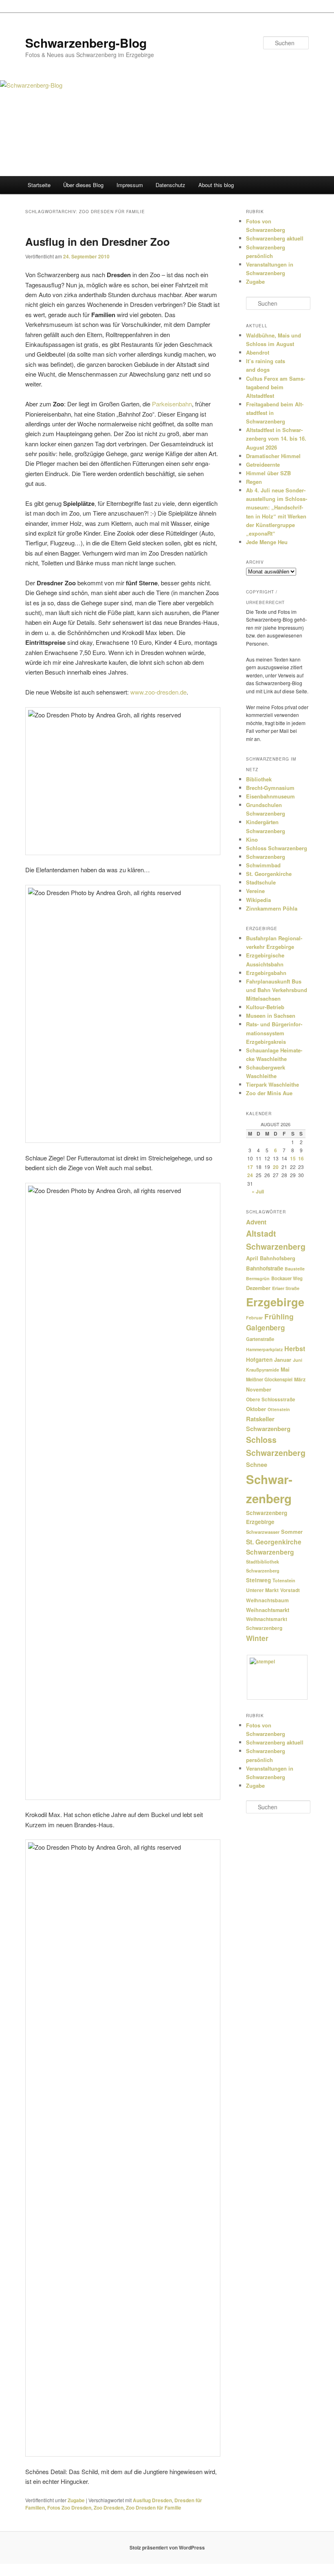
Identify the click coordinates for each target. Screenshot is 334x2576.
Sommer (292, 1532)
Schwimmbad (263, 865)
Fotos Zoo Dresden (69, 2508)
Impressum (130, 185)
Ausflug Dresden (152, 2500)
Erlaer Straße (286, 1288)
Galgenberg (265, 1328)
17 (250, 1167)
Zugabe (76, 2500)
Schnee (257, 1464)
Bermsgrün (258, 1278)
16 (301, 1158)
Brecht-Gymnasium (270, 788)
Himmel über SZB (268, 473)
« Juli (258, 1191)
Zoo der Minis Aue (269, 1093)
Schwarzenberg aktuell (275, 238)
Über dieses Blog (83, 185)
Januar (283, 1360)
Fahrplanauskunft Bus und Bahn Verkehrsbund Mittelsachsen (277, 990)
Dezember (258, 1288)
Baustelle (295, 1269)
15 (293, 1158)
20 (276, 1167)
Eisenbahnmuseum (270, 796)
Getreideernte (263, 464)
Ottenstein (279, 1409)
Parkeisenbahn (172, 404)
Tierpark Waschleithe (272, 1084)
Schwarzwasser (263, 1532)
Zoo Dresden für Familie (154, 2508)
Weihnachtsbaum (267, 1600)
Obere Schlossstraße (271, 1399)
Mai (285, 1369)
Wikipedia (258, 900)
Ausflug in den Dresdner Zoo (98, 241)
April (252, 1258)
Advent (256, 1222)
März (300, 1379)
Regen (254, 482)
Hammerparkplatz (264, 1349)
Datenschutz (170, 185)
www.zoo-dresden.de (158, 692)
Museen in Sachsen (271, 1016)
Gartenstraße (260, 1339)
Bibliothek (259, 779)
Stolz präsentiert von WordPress (167, 2547)
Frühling (279, 1316)
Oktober (256, 1409)
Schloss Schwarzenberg (277, 848)
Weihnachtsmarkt (268, 1610)
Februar (254, 1318)
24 (250, 1175)
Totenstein (284, 1580)
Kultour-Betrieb (265, 1007)
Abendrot (258, 352)
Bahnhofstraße (265, 1268)
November (259, 1389)
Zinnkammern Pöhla (272, 908)
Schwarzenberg (266, 857)
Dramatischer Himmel (273, 456)
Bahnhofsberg (278, 1258)
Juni (298, 1360)
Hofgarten (259, 1360)
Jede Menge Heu (267, 542)
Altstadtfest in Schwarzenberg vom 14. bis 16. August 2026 (276, 438)
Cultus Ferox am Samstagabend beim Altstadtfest (276, 387)
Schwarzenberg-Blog (86, 43)
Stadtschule (261, 882)
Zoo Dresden (109, 2508)
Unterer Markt (262, 1590)
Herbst (295, 1349)
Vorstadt (290, 1590)
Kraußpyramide (263, 1370)
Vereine (255, 891)
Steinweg (258, 1580)
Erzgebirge (275, 1302)
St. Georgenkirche (269, 874)
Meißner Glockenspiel (269, 1379)
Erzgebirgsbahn (266, 973)
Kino (252, 839)
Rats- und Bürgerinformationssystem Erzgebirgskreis (274, 1033)
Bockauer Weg (287, 1278)
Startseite (39, 185)
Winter (257, 1638)
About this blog (216, 185)
